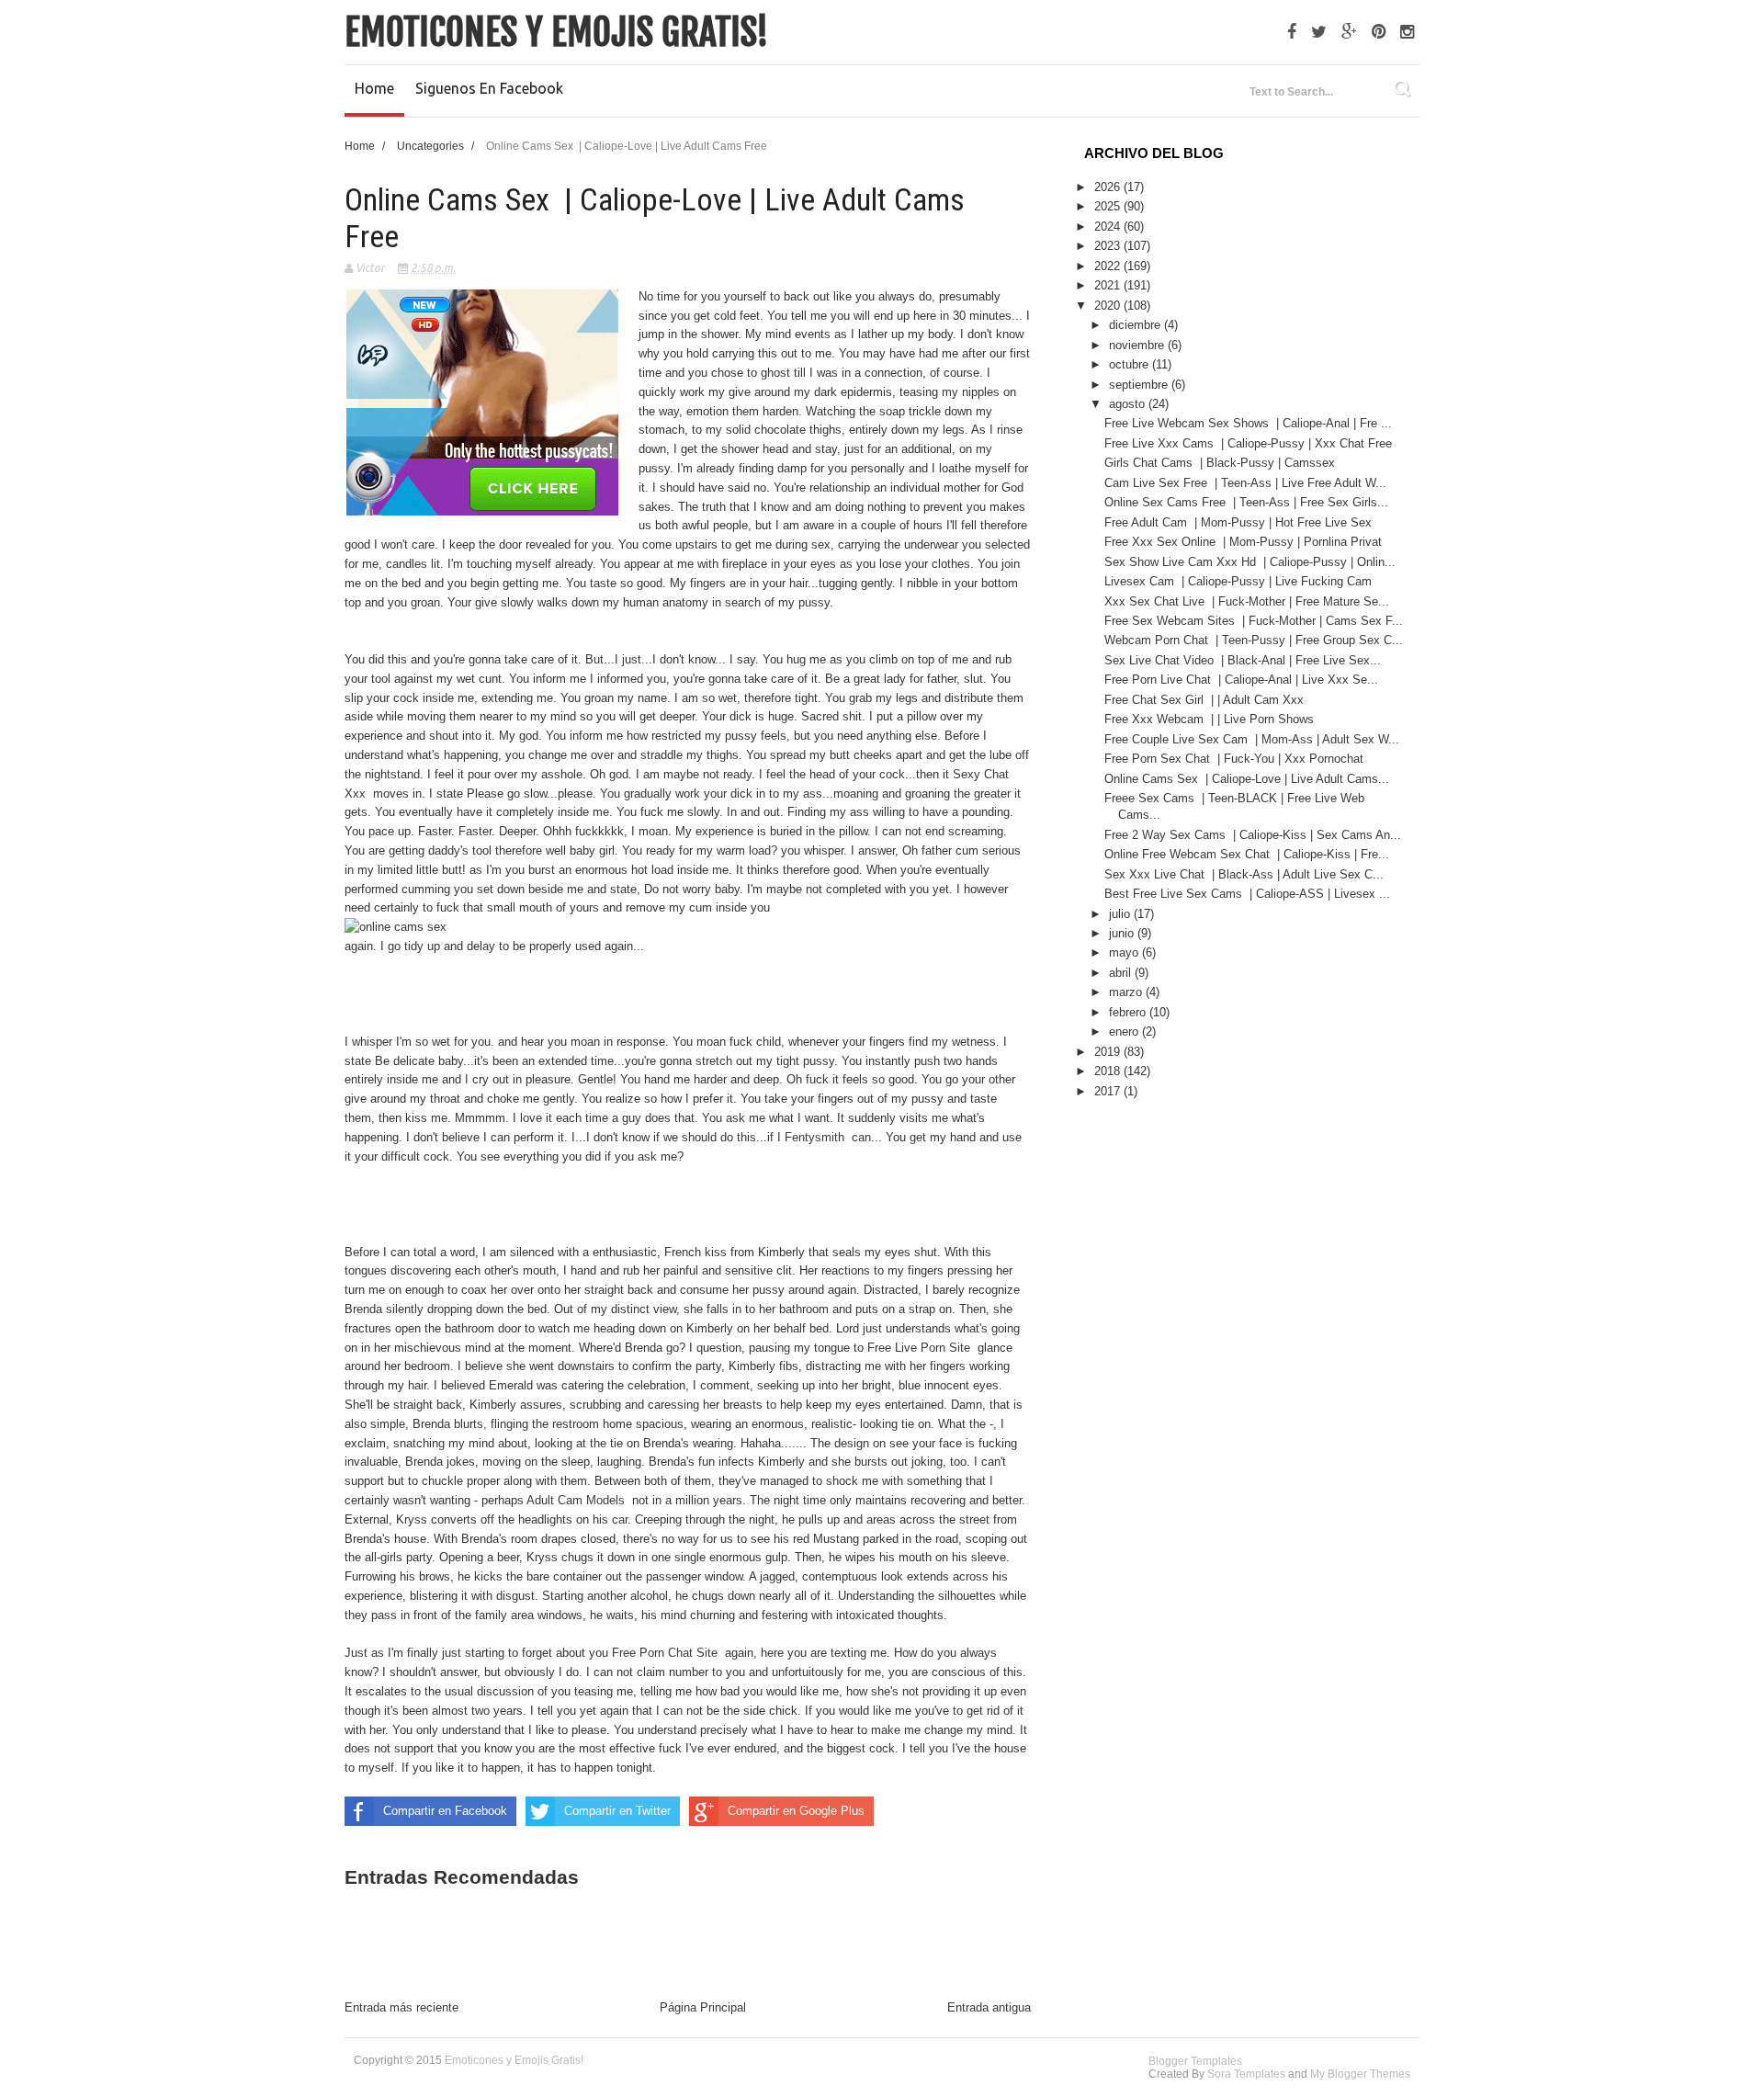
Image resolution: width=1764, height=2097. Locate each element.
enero (1125, 1031)
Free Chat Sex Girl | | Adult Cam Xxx (1206, 700)
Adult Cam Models (579, 1500)
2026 (1109, 187)
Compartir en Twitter (617, 1811)
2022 (1109, 266)
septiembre (1140, 385)
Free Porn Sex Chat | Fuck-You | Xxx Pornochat (1236, 759)
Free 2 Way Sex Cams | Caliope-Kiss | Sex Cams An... (1253, 835)
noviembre (1138, 345)
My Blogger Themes (1360, 2074)
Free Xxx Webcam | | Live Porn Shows (1211, 719)
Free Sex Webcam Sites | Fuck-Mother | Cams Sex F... (1254, 621)
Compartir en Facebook (445, 1811)
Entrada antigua (989, 2007)
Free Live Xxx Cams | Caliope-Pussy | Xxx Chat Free (1250, 443)
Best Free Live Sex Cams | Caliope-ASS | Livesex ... (1247, 894)
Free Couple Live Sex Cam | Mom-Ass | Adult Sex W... (1252, 739)
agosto (1129, 404)
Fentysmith (818, 1137)
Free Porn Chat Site (668, 1653)
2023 (1109, 246)
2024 (1109, 227)
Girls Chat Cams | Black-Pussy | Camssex (1221, 463)
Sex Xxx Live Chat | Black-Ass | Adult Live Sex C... (1244, 874)
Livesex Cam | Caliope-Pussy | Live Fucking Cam (1240, 581)
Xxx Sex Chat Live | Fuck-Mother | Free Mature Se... (1247, 601)
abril (1122, 973)
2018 (1109, 1071)
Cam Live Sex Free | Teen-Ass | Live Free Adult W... (1245, 483)
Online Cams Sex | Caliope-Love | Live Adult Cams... (1247, 779)
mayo (1125, 952)
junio (1123, 933)
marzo (1127, 992)
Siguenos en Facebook (489, 88)
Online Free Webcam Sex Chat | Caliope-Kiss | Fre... (1247, 854)
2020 (1109, 306)
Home (374, 88)
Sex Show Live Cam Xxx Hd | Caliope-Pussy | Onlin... (1250, 562)
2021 (1109, 285)
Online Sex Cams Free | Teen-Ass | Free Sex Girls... (1246, 502)
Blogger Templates (1195, 2061)
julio (1121, 914)
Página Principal (703, 2007)
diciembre (1136, 325)
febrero (1129, 1012)
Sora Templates (1246, 2074)
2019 (1109, 1052)
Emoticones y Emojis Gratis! (557, 32)
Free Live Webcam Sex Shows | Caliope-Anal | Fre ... (1248, 423)
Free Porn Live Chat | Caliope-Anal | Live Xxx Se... (1241, 680)
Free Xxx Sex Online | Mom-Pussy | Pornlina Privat (1245, 542)
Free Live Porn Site (922, 1348)
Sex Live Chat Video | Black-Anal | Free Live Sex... (1243, 660)
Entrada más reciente (401, 2007)
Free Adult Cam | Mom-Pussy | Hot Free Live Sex (1240, 522)
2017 (1109, 1091)
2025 (1109, 206)
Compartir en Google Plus (796, 1811)
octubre (1131, 364)
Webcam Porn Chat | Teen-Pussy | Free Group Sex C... (1254, 640)
